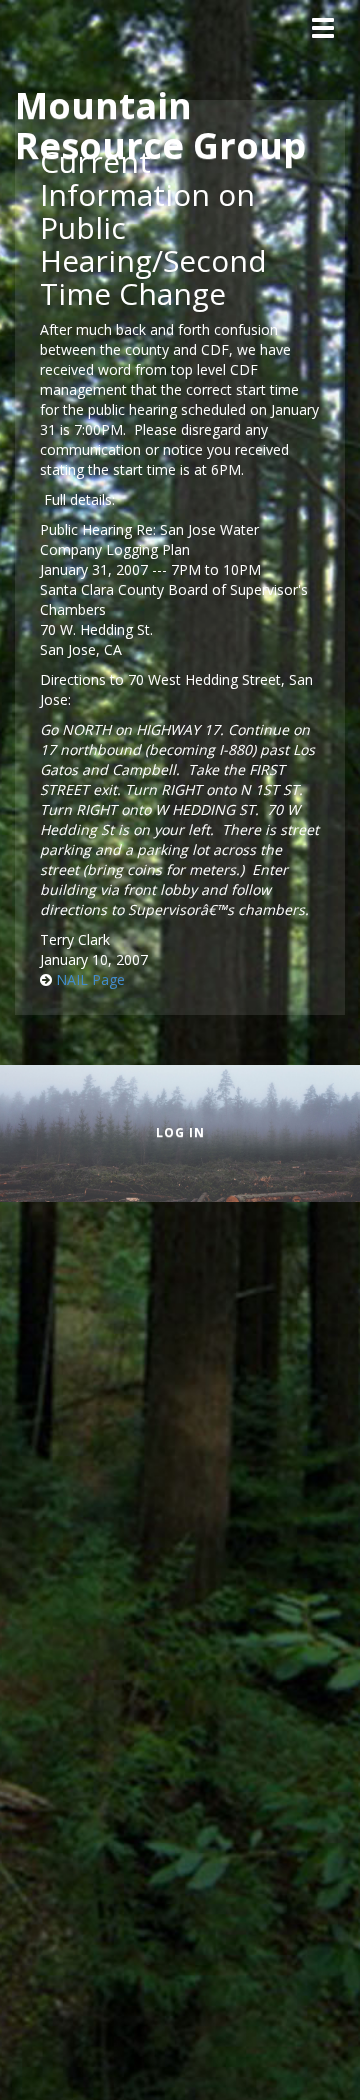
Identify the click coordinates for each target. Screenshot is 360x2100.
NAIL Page (90, 979)
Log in (180, 1132)
